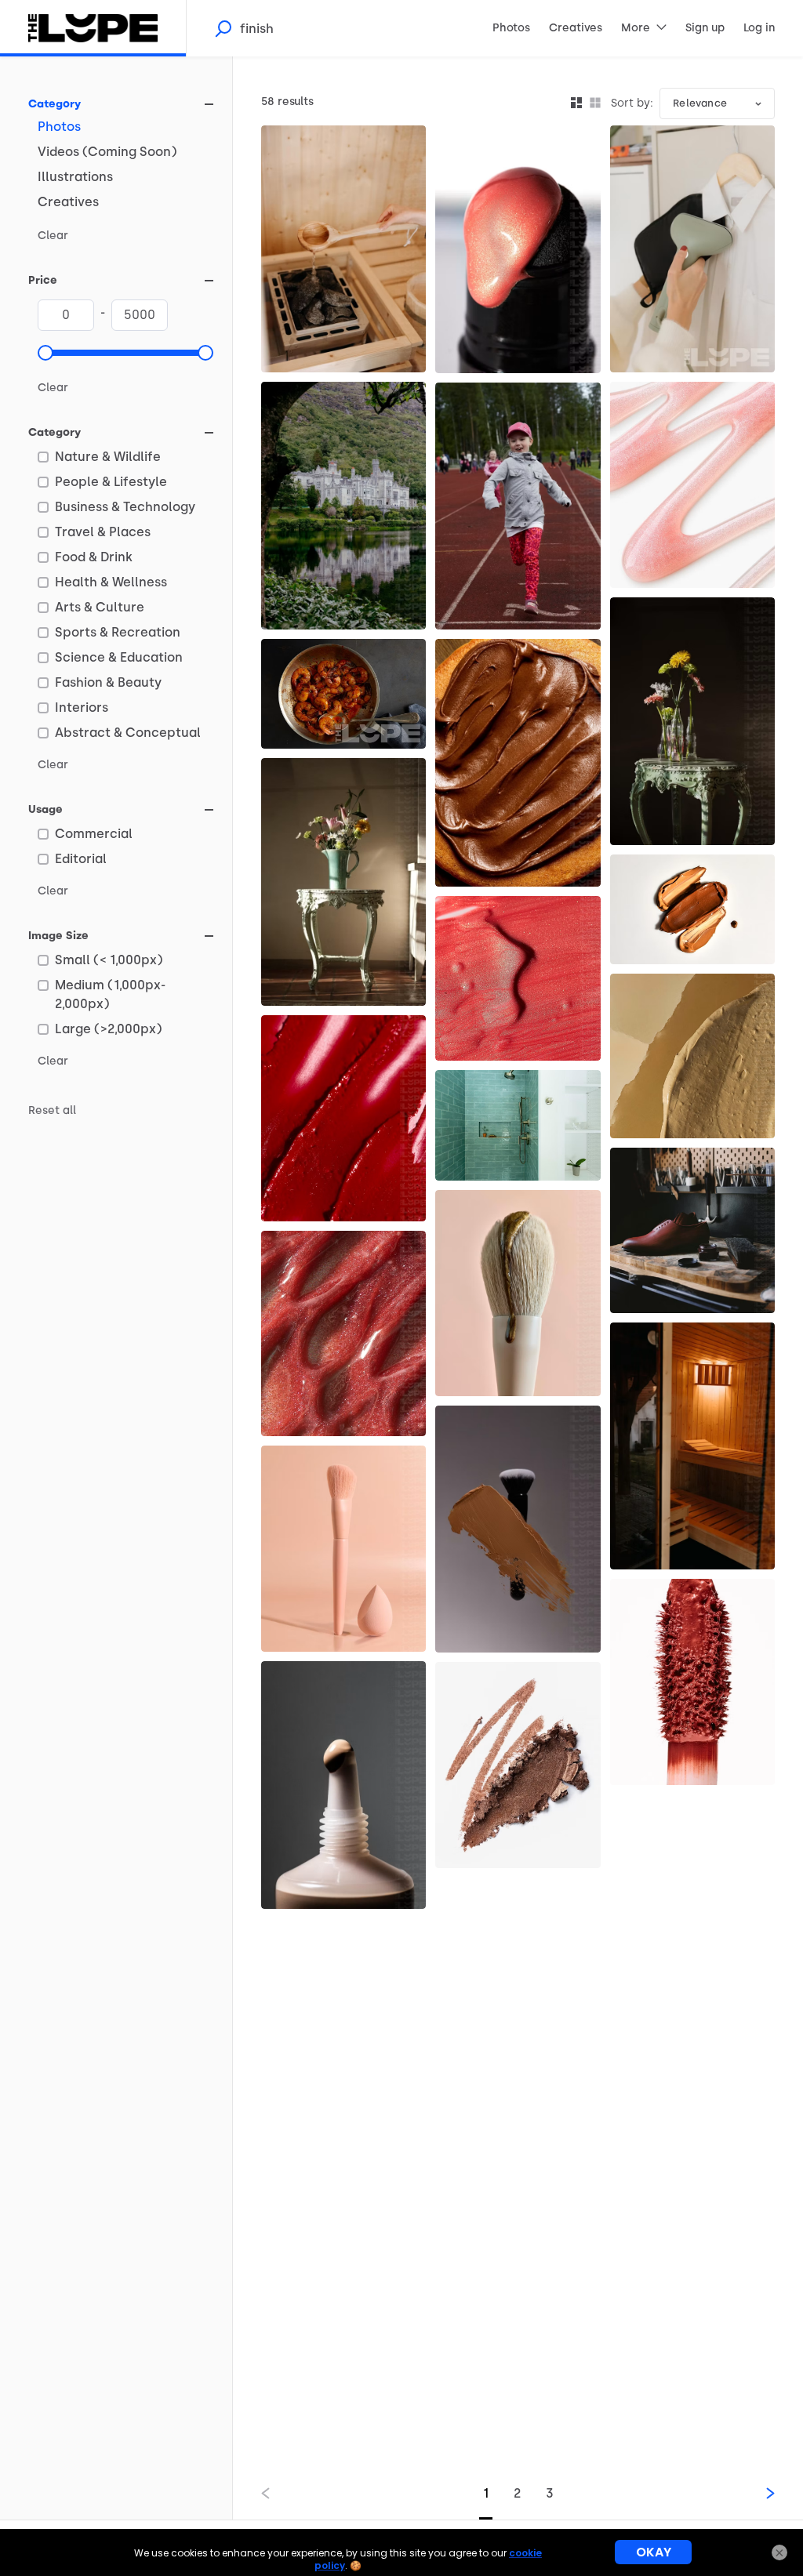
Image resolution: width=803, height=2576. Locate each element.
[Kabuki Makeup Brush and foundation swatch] (518, 1529)
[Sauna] (692, 1446)
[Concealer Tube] (343, 1785)
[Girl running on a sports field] (518, 506)
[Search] (223, 28)
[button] (45, 353)
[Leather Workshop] (692, 1230)
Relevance (700, 103)
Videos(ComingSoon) (107, 152)
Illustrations (75, 177)
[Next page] (758, 2493)
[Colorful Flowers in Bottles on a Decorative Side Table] (692, 721)
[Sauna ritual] (343, 249)
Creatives (68, 202)
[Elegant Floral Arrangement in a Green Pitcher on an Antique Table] (343, 882)
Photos (59, 127)
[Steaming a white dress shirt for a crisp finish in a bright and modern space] (692, 249)
